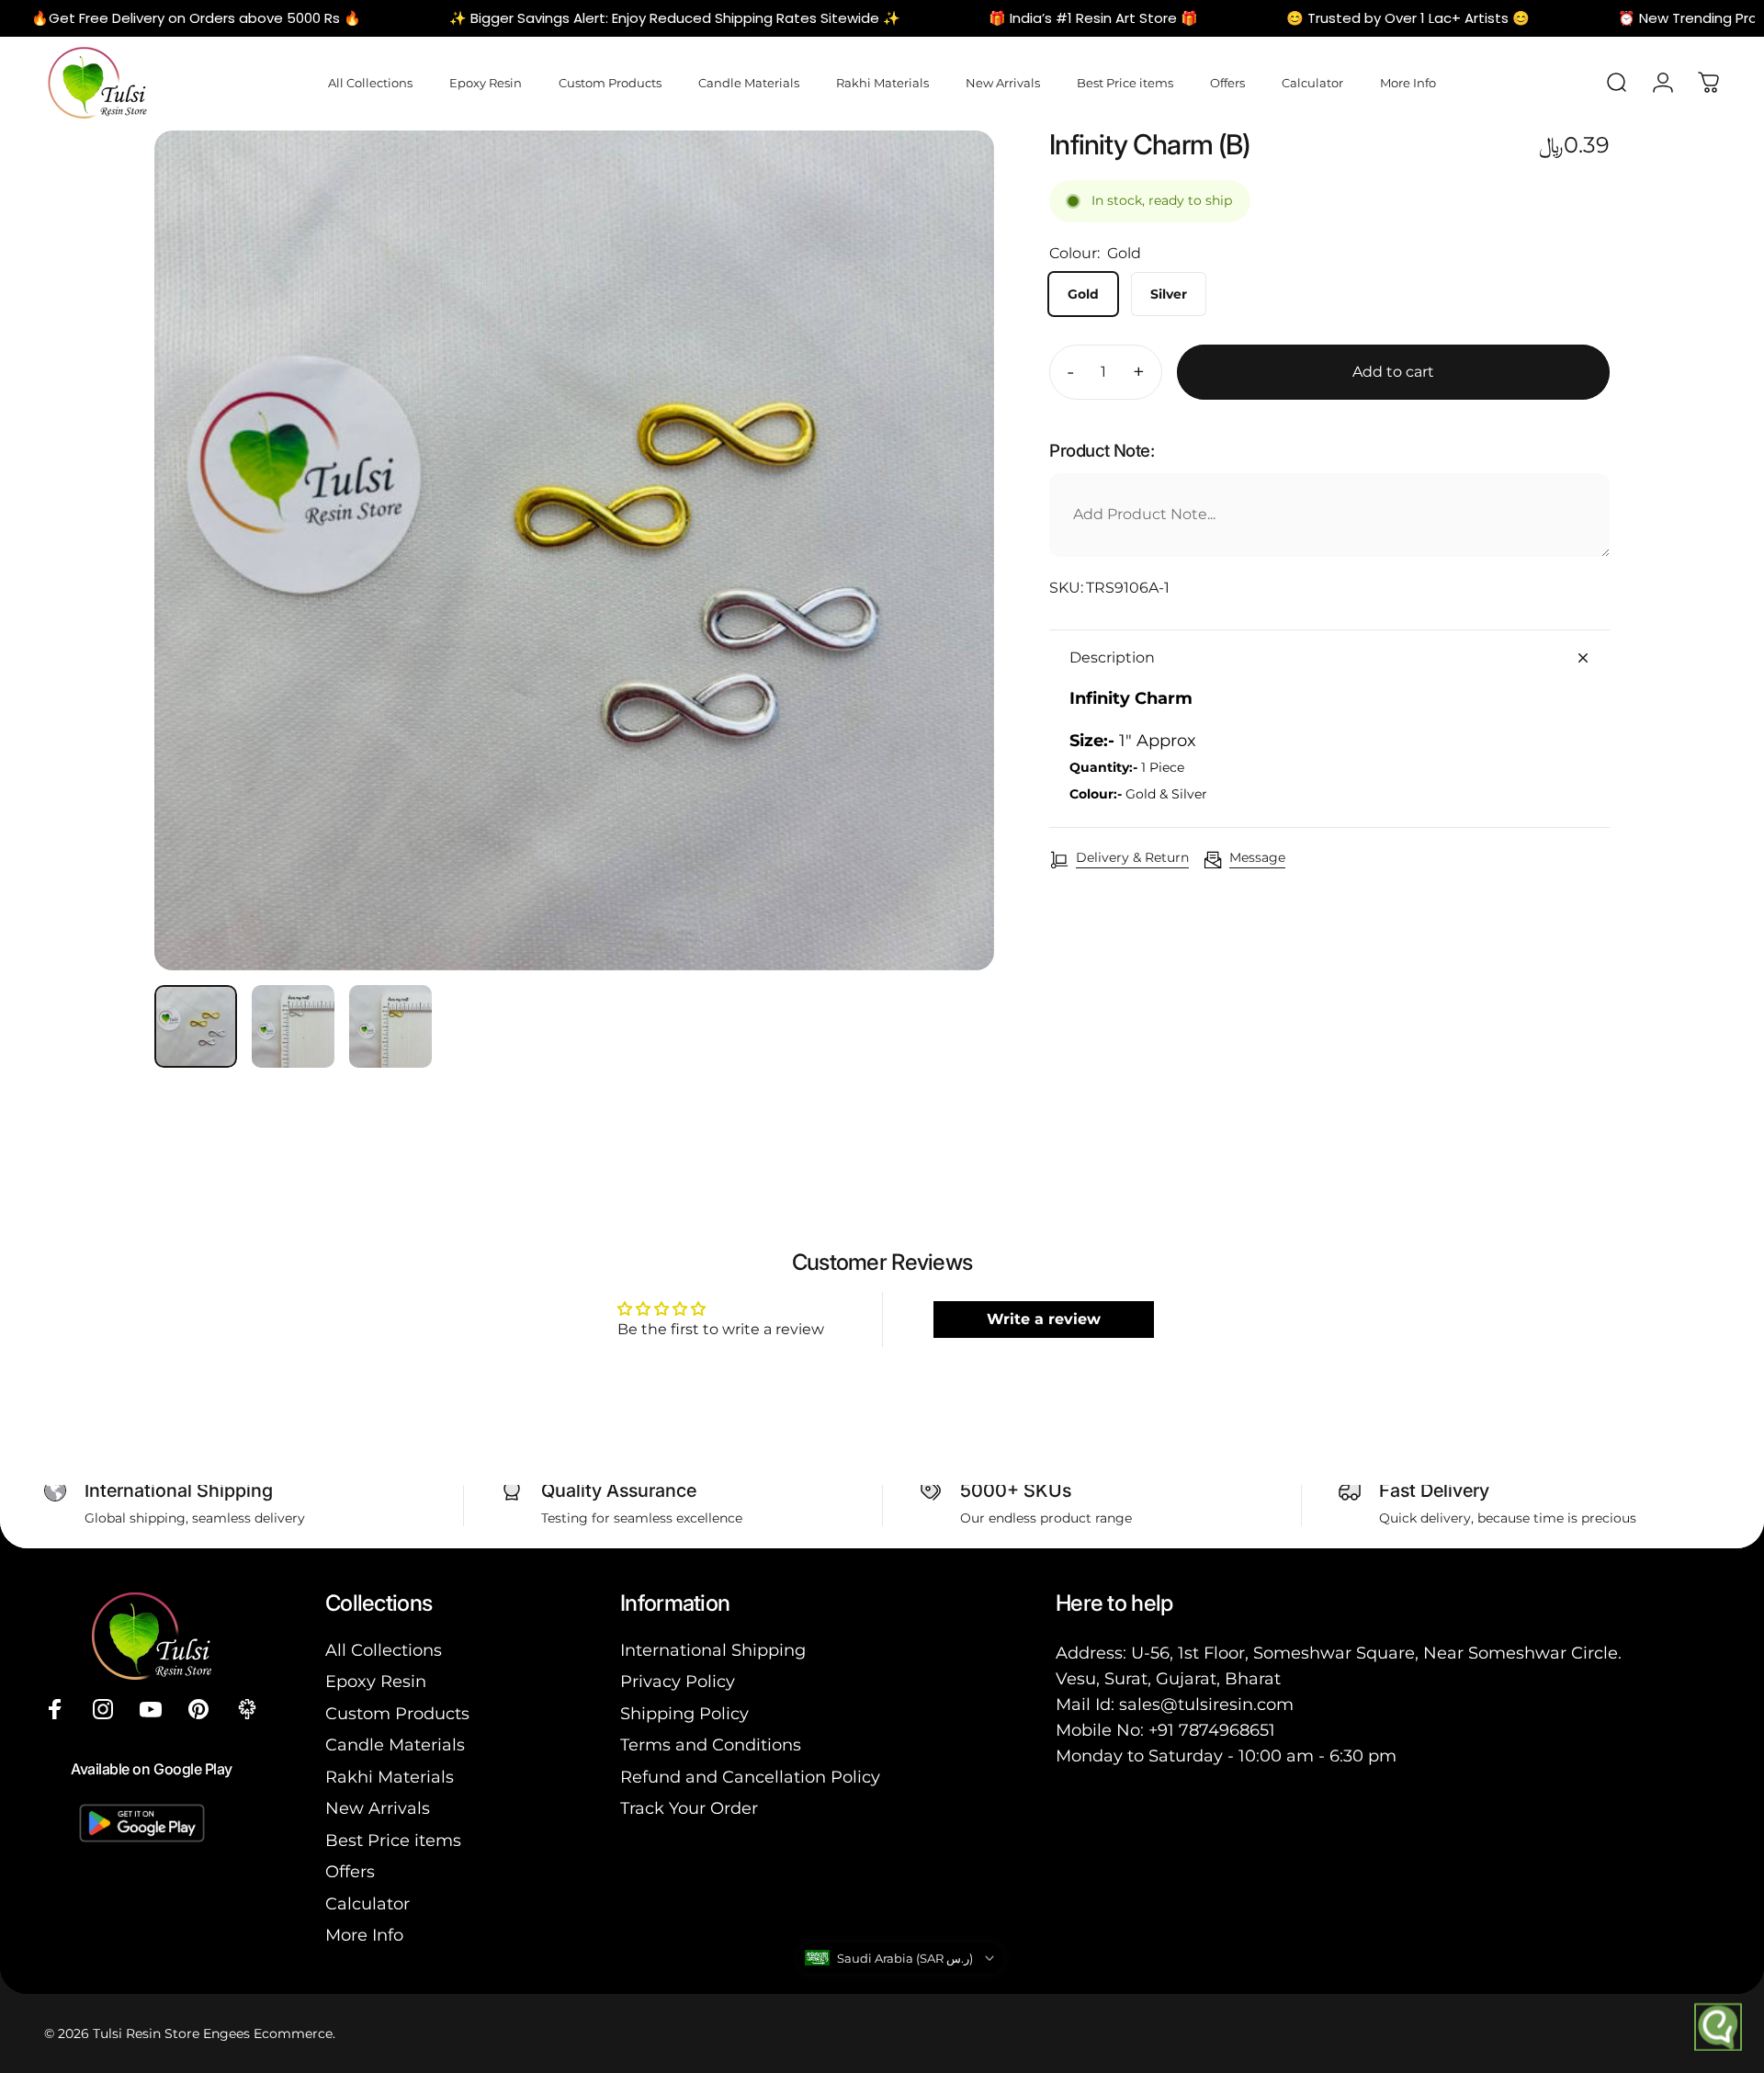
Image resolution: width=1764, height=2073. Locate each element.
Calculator (367, 1904)
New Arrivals (378, 1808)
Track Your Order (689, 1808)
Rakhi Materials (390, 1777)
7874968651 (1227, 1730)
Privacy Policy (678, 1682)
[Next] (946, 595)
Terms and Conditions (711, 1745)
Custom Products (397, 1714)
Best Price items (393, 1841)
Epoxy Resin (376, 1682)
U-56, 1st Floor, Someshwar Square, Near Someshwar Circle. (1376, 1653)
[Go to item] (196, 1026)
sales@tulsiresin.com (1206, 1705)
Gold (1083, 294)
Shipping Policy (684, 1714)
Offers (350, 1872)
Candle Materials (395, 1745)
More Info (364, 1935)
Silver (1169, 294)
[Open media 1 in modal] (574, 550)
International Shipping (713, 1650)
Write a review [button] (1044, 1319)
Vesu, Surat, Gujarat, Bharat (1168, 1679)
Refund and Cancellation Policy (750, 1777)
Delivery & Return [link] (1132, 858)
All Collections (384, 1650)
